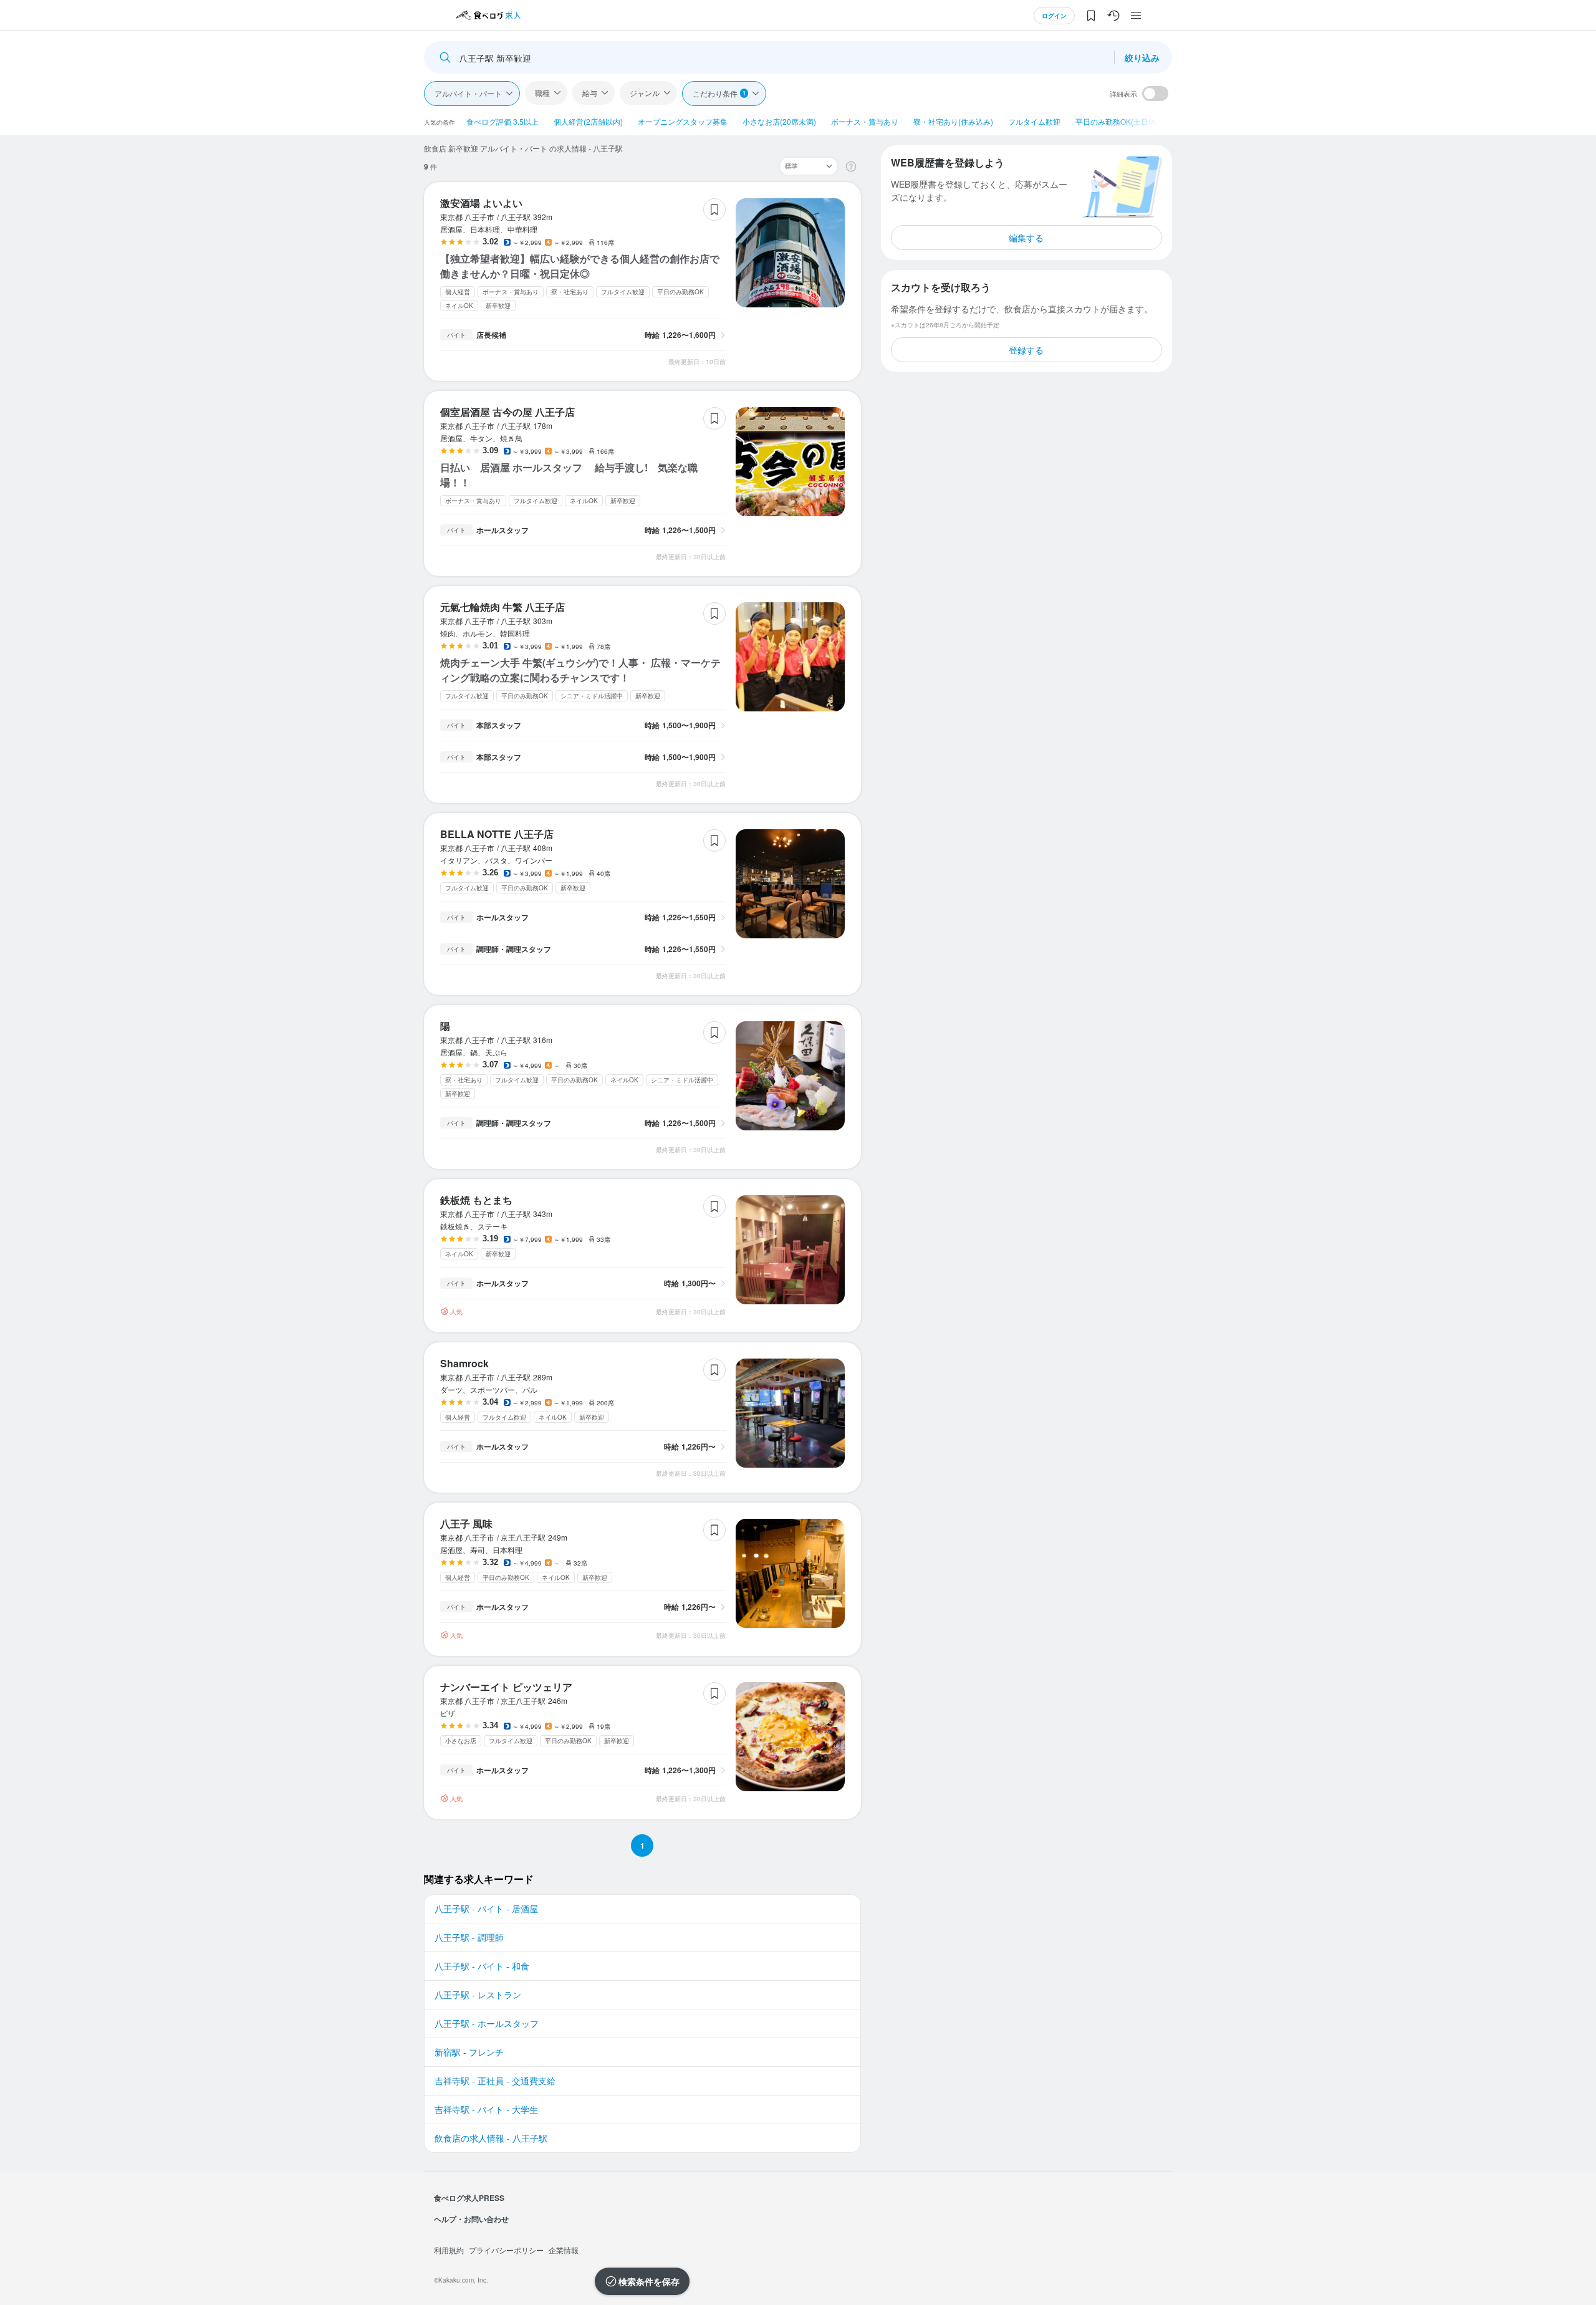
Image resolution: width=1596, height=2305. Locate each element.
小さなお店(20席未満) (779, 121)
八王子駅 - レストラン (478, 1995)
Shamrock (464, 1363)
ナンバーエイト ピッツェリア (506, 1687)
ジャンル (645, 93)
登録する (1026, 350)
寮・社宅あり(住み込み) (953, 121)
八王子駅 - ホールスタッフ (487, 2023)
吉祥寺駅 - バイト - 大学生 (486, 2109)
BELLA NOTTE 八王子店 (497, 834)
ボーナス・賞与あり (865, 121)
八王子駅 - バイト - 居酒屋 (486, 1908)
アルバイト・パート (468, 93)
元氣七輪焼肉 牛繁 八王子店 (502, 607)
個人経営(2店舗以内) (588, 121)
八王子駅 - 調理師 (469, 1937)
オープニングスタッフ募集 (683, 121)
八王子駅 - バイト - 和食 (482, 1966)
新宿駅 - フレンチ (469, 2052)
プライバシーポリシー (506, 2250)
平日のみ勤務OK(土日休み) (1121, 121)
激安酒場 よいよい (481, 203)
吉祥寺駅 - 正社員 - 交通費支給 (495, 2081)
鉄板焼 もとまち (476, 1200)
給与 (590, 93)
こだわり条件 (719, 93)
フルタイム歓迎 (1034, 121)
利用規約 (449, 2250)
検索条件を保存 (649, 2281)
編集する (1026, 238)
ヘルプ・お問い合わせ (471, 2219)
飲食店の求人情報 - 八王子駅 (491, 2138)
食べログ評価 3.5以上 (502, 121)
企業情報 (564, 2250)
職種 (542, 93)
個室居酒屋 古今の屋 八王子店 (507, 412)
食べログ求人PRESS (469, 2198)
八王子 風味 (466, 1523)
